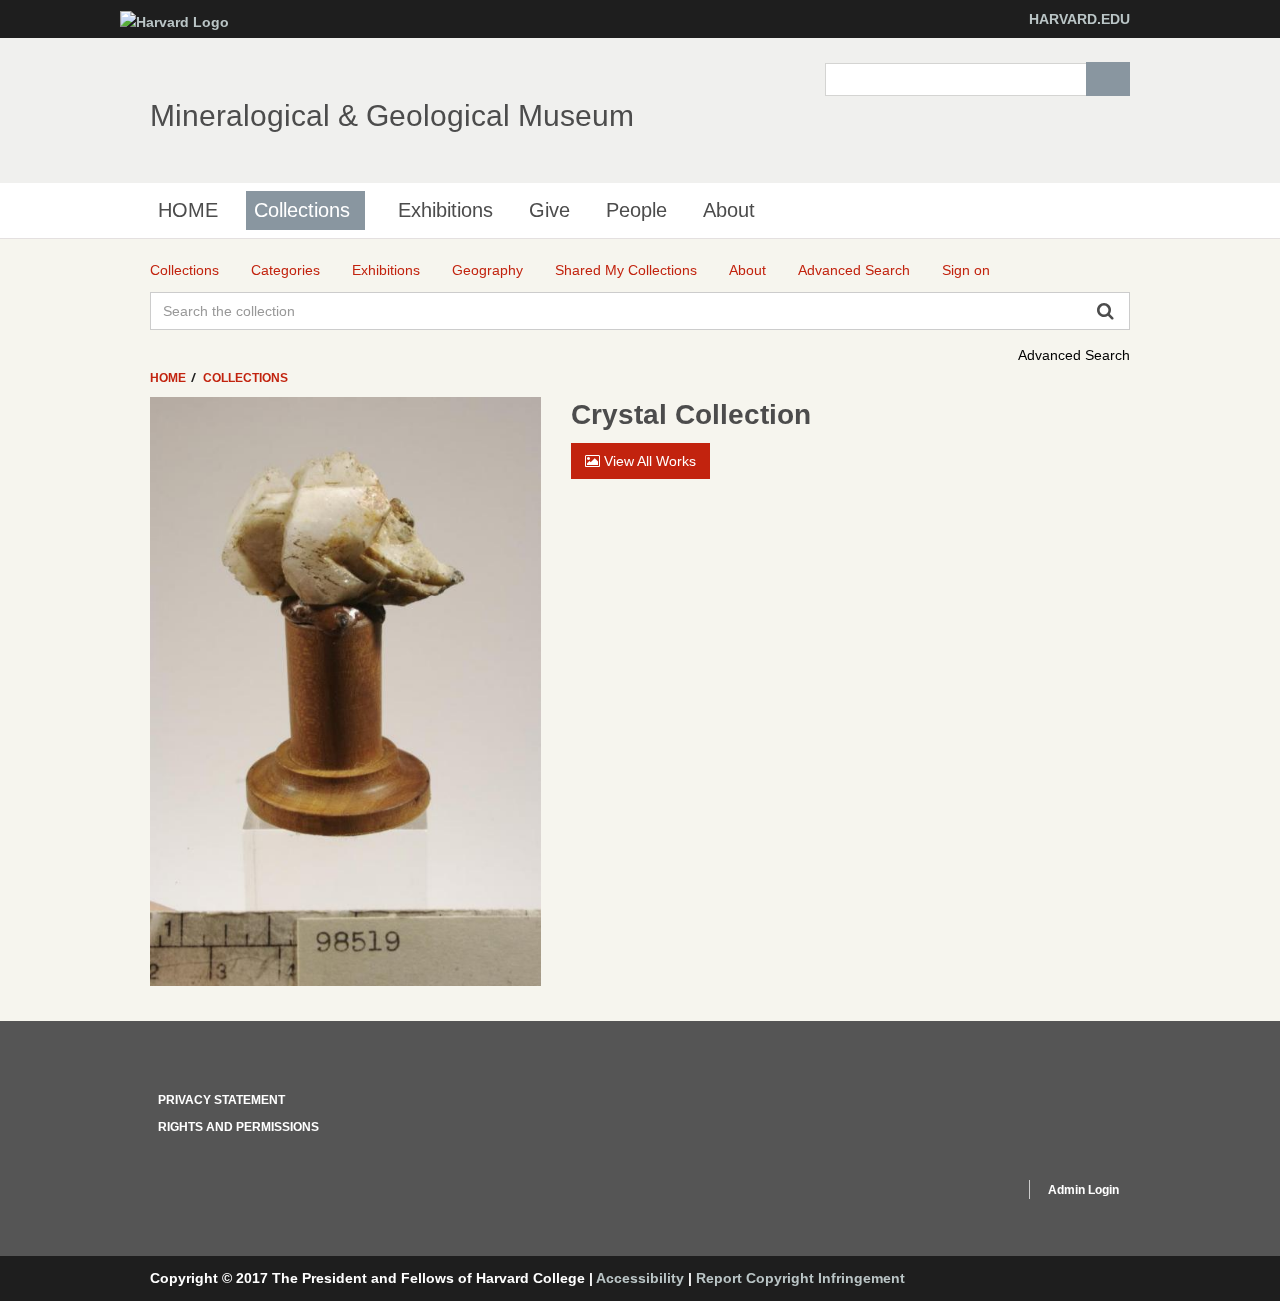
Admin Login (1083, 1190)
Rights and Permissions (238, 1127)
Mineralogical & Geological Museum (392, 115)
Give (549, 210)
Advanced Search (1074, 355)
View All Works (648, 461)
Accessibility (640, 1278)
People (636, 210)
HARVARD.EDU (1079, 19)
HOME (188, 210)
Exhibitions (445, 210)
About (729, 210)
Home (169, 378)
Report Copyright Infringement (800, 1278)
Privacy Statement (221, 1100)
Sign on (966, 270)
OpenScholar (971, 1193)
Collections (302, 210)
